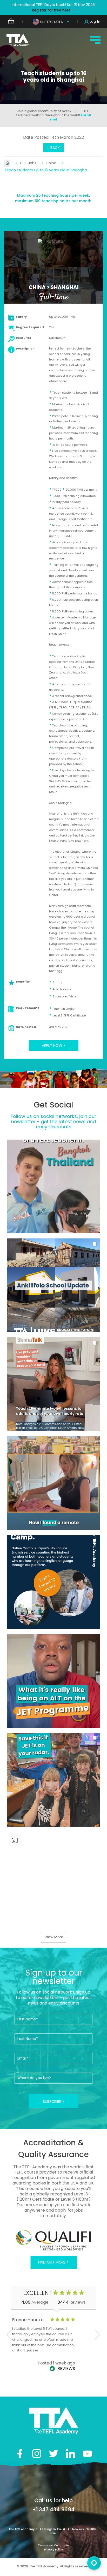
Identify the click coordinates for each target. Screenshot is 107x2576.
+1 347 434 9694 (53, 2509)
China (52, 163)
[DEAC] (53, 2241)
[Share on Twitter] (54, 2454)
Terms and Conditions (53, 2545)
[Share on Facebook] (20, 2454)
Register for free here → (54, 10)
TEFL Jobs (28, 163)
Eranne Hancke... (29, 2320)
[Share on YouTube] (87, 2454)
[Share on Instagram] (37, 2454)
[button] (53, 1186)
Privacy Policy (53, 2550)
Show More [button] (53, 1937)
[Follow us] (71, 2454)
